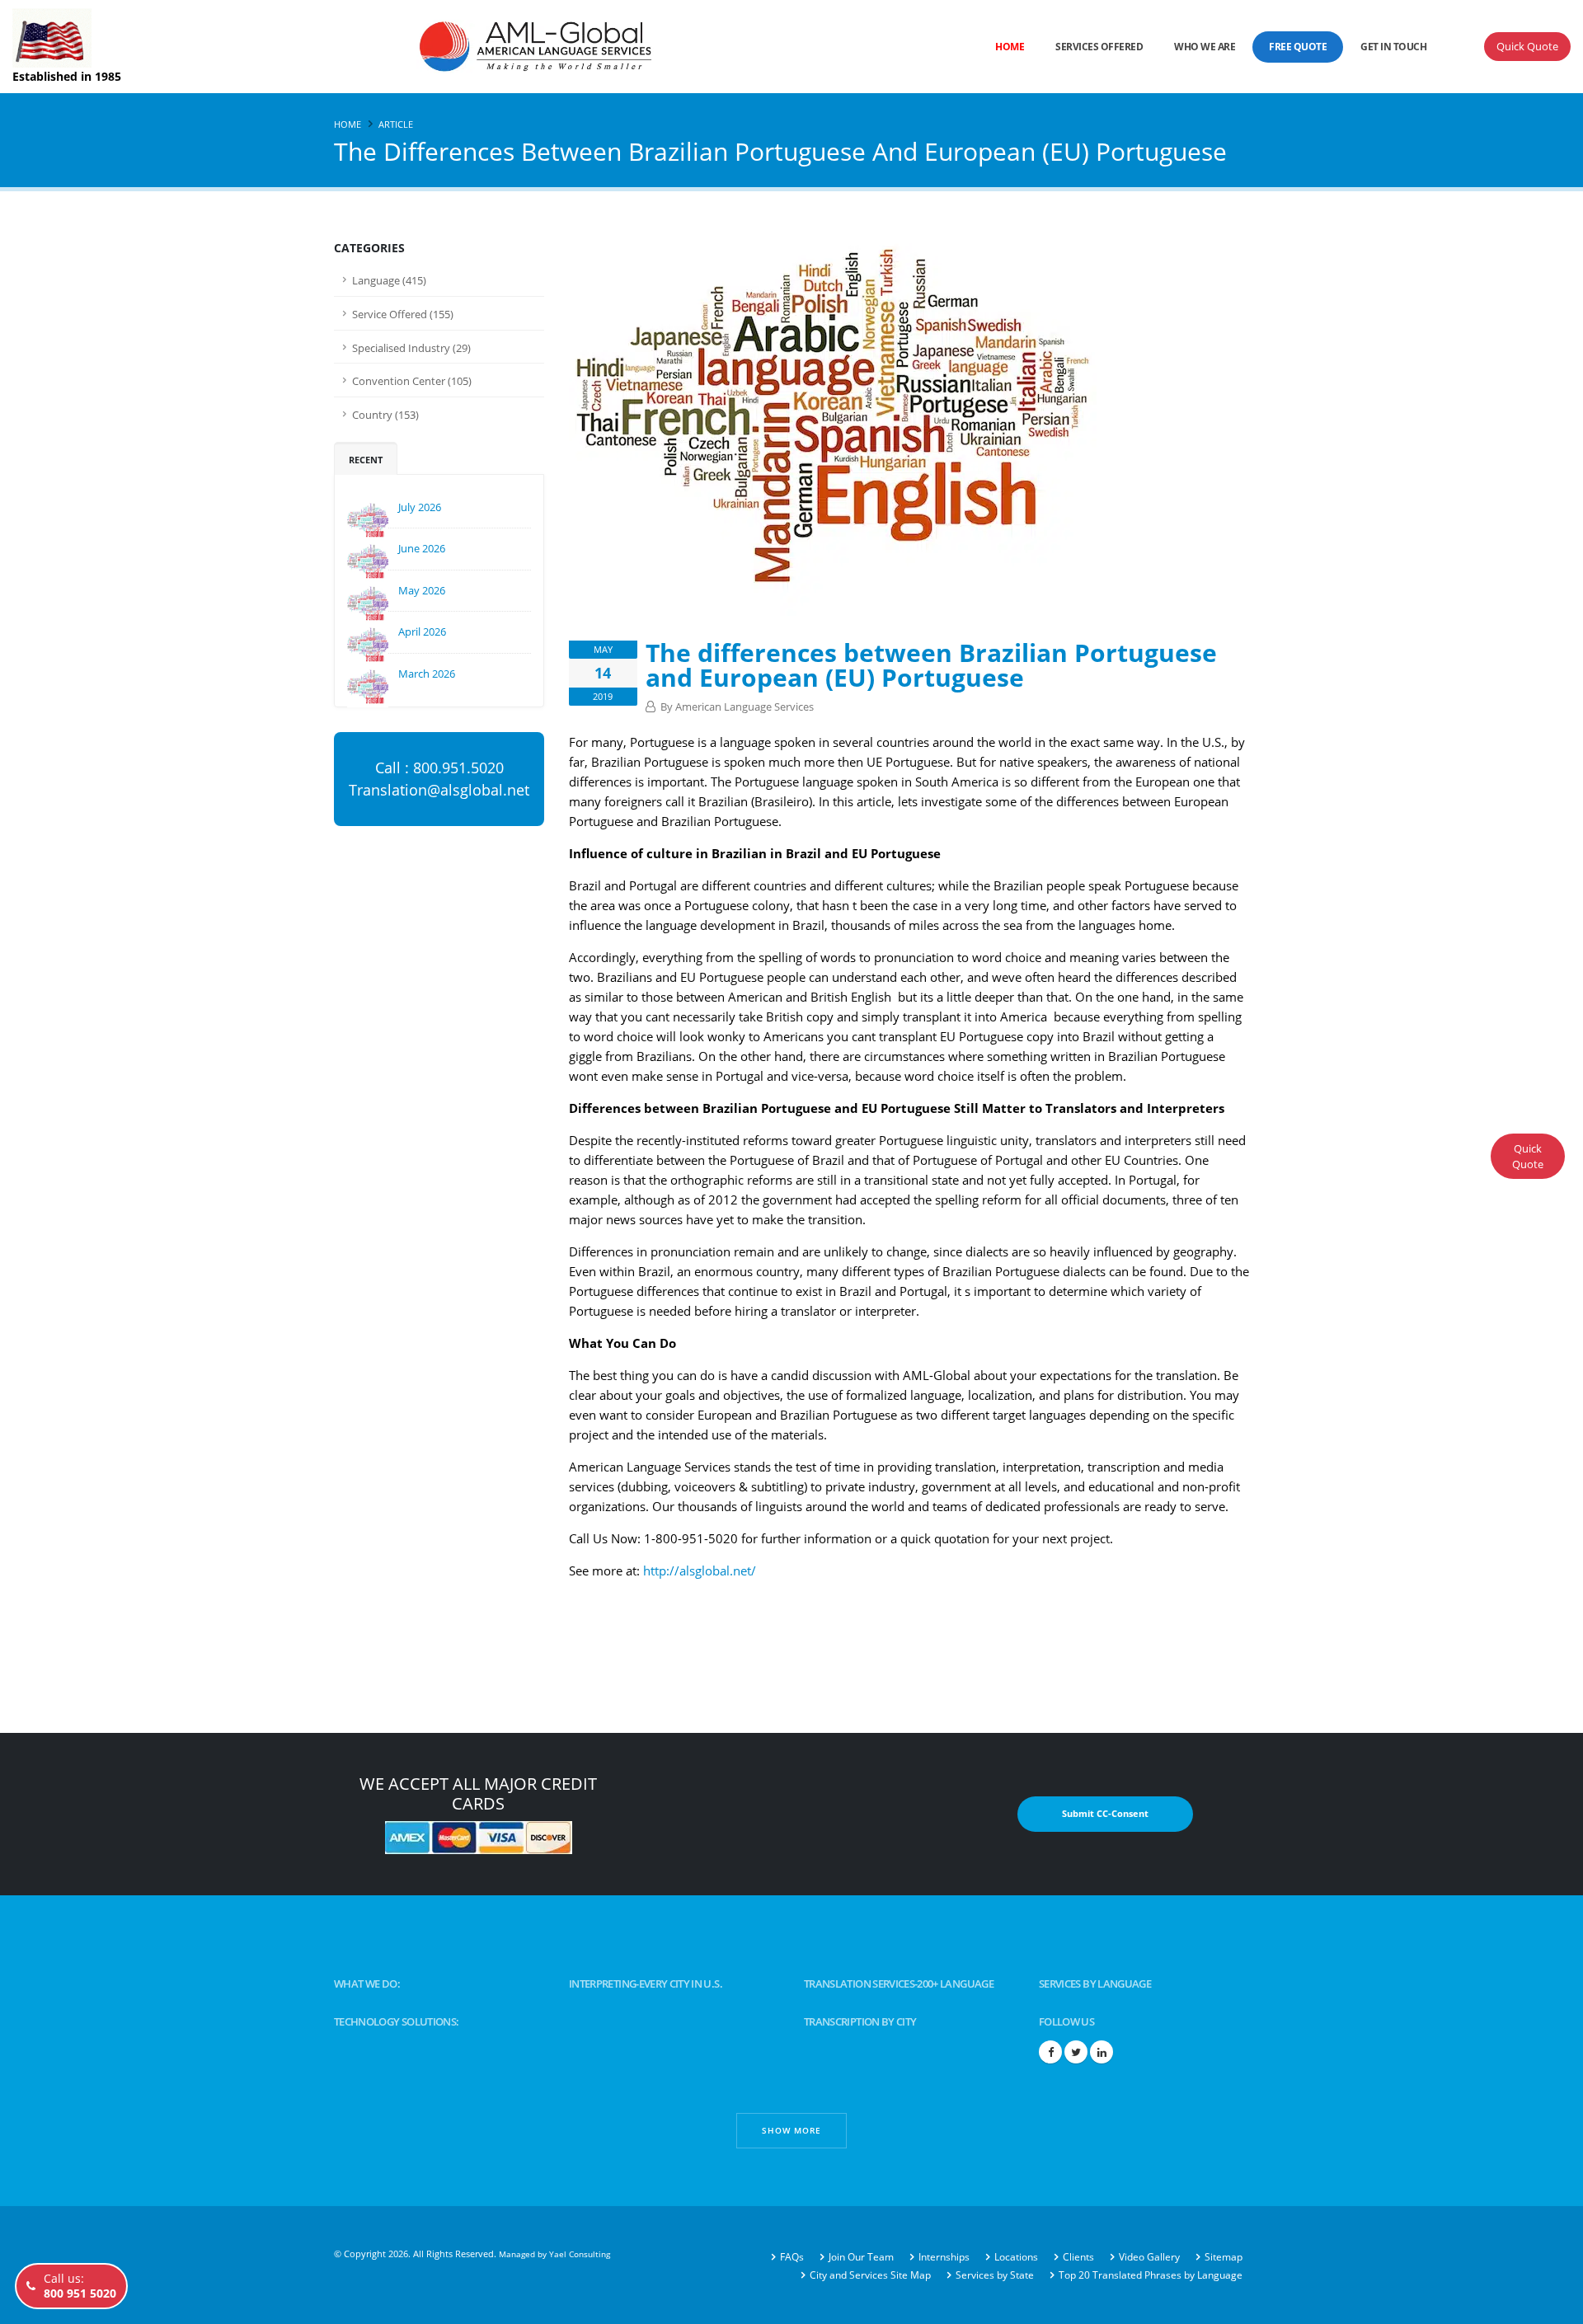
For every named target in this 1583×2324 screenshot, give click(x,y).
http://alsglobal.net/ (700, 1570)
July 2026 (420, 507)
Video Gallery (1149, 2257)
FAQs (792, 2257)
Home (1010, 47)
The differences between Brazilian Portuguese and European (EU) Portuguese (931, 665)
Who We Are (1205, 47)
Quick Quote (1527, 46)
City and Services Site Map (870, 2275)
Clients (1078, 2257)
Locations (1016, 2257)
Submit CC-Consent (1105, 1813)
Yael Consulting (580, 2254)
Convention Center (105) (412, 381)
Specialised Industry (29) (411, 348)
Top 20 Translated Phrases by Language (1151, 2275)
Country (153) (385, 415)
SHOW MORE (791, 2130)
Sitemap (1224, 2257)
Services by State (995, 2275)
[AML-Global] (467, 45)
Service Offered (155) (403, 315)
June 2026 (422, 548)
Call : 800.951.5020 (439, 768)
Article (396, 124)
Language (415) (389, 281)
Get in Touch (1393, 47)
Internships (944, 2257)
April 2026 (422, 631)
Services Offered (1099, 47)
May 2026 (422, 590)
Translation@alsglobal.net (439, 790)
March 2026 (427, 674)
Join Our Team (861, 2257)
